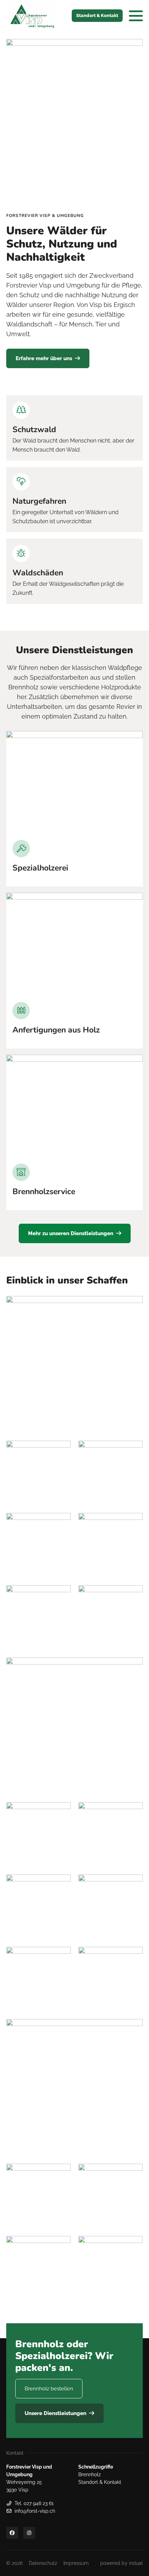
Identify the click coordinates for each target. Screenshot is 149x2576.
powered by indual (121, 2563)
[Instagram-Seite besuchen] (29, 2533)
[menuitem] (43, 2563)
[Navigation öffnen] (136, 16)
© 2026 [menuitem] (14, 2563)
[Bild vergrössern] (74, 783)
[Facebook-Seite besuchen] (12, 2533)
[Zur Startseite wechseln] (32, 16)
